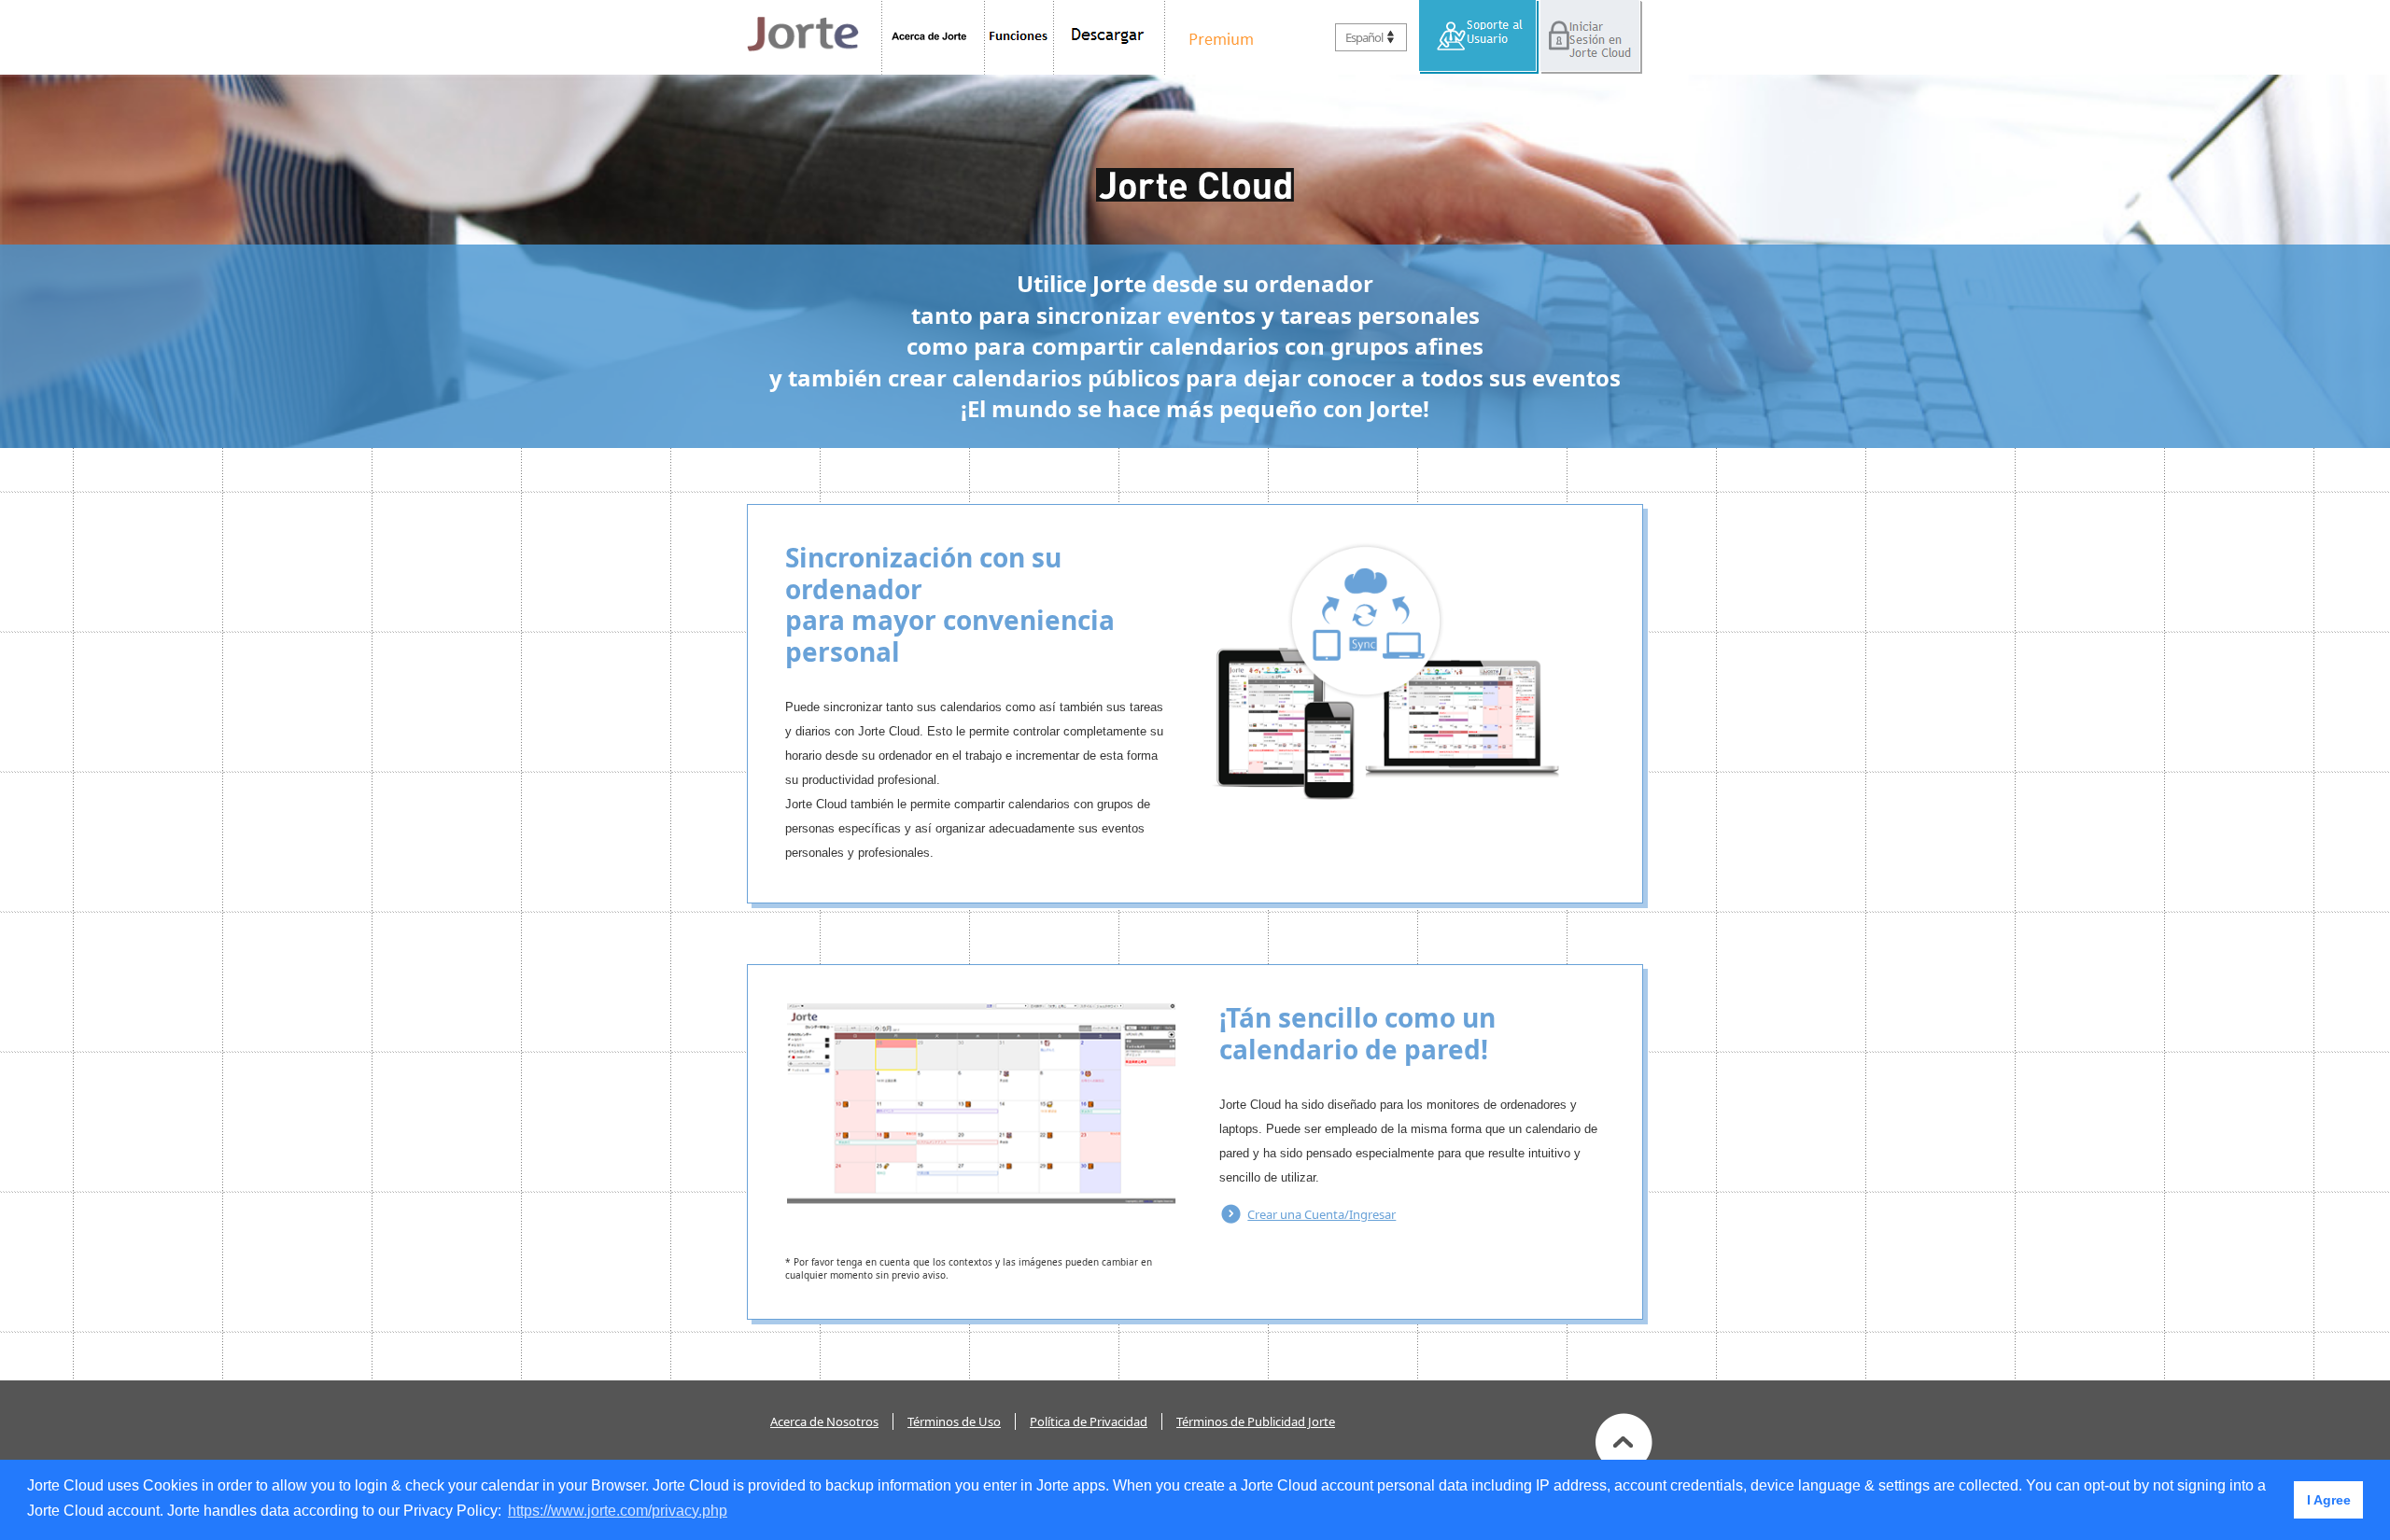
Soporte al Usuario (1479, 37)
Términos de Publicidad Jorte (1256, 1421)
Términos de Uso (954, 1421)
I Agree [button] (2329, 1500)
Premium (1216, 37)
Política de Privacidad (1089, 1421)
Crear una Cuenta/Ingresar (1322, 1214)
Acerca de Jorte (933, 37)
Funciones (1019, 37)
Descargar (1110, 37)
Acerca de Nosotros (824, 1421)
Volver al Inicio (1624, 1442)
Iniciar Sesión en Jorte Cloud (1591, 37)
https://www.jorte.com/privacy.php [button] (618, 1511)
